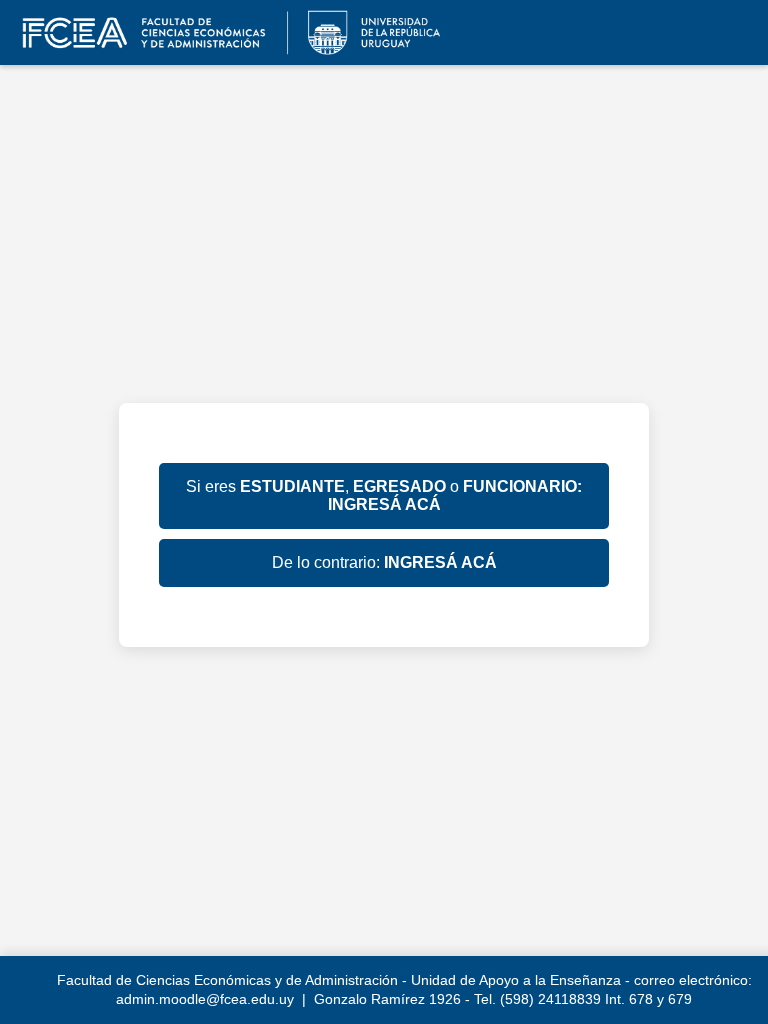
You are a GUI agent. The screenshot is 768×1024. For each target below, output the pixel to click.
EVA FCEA (225, 32)
